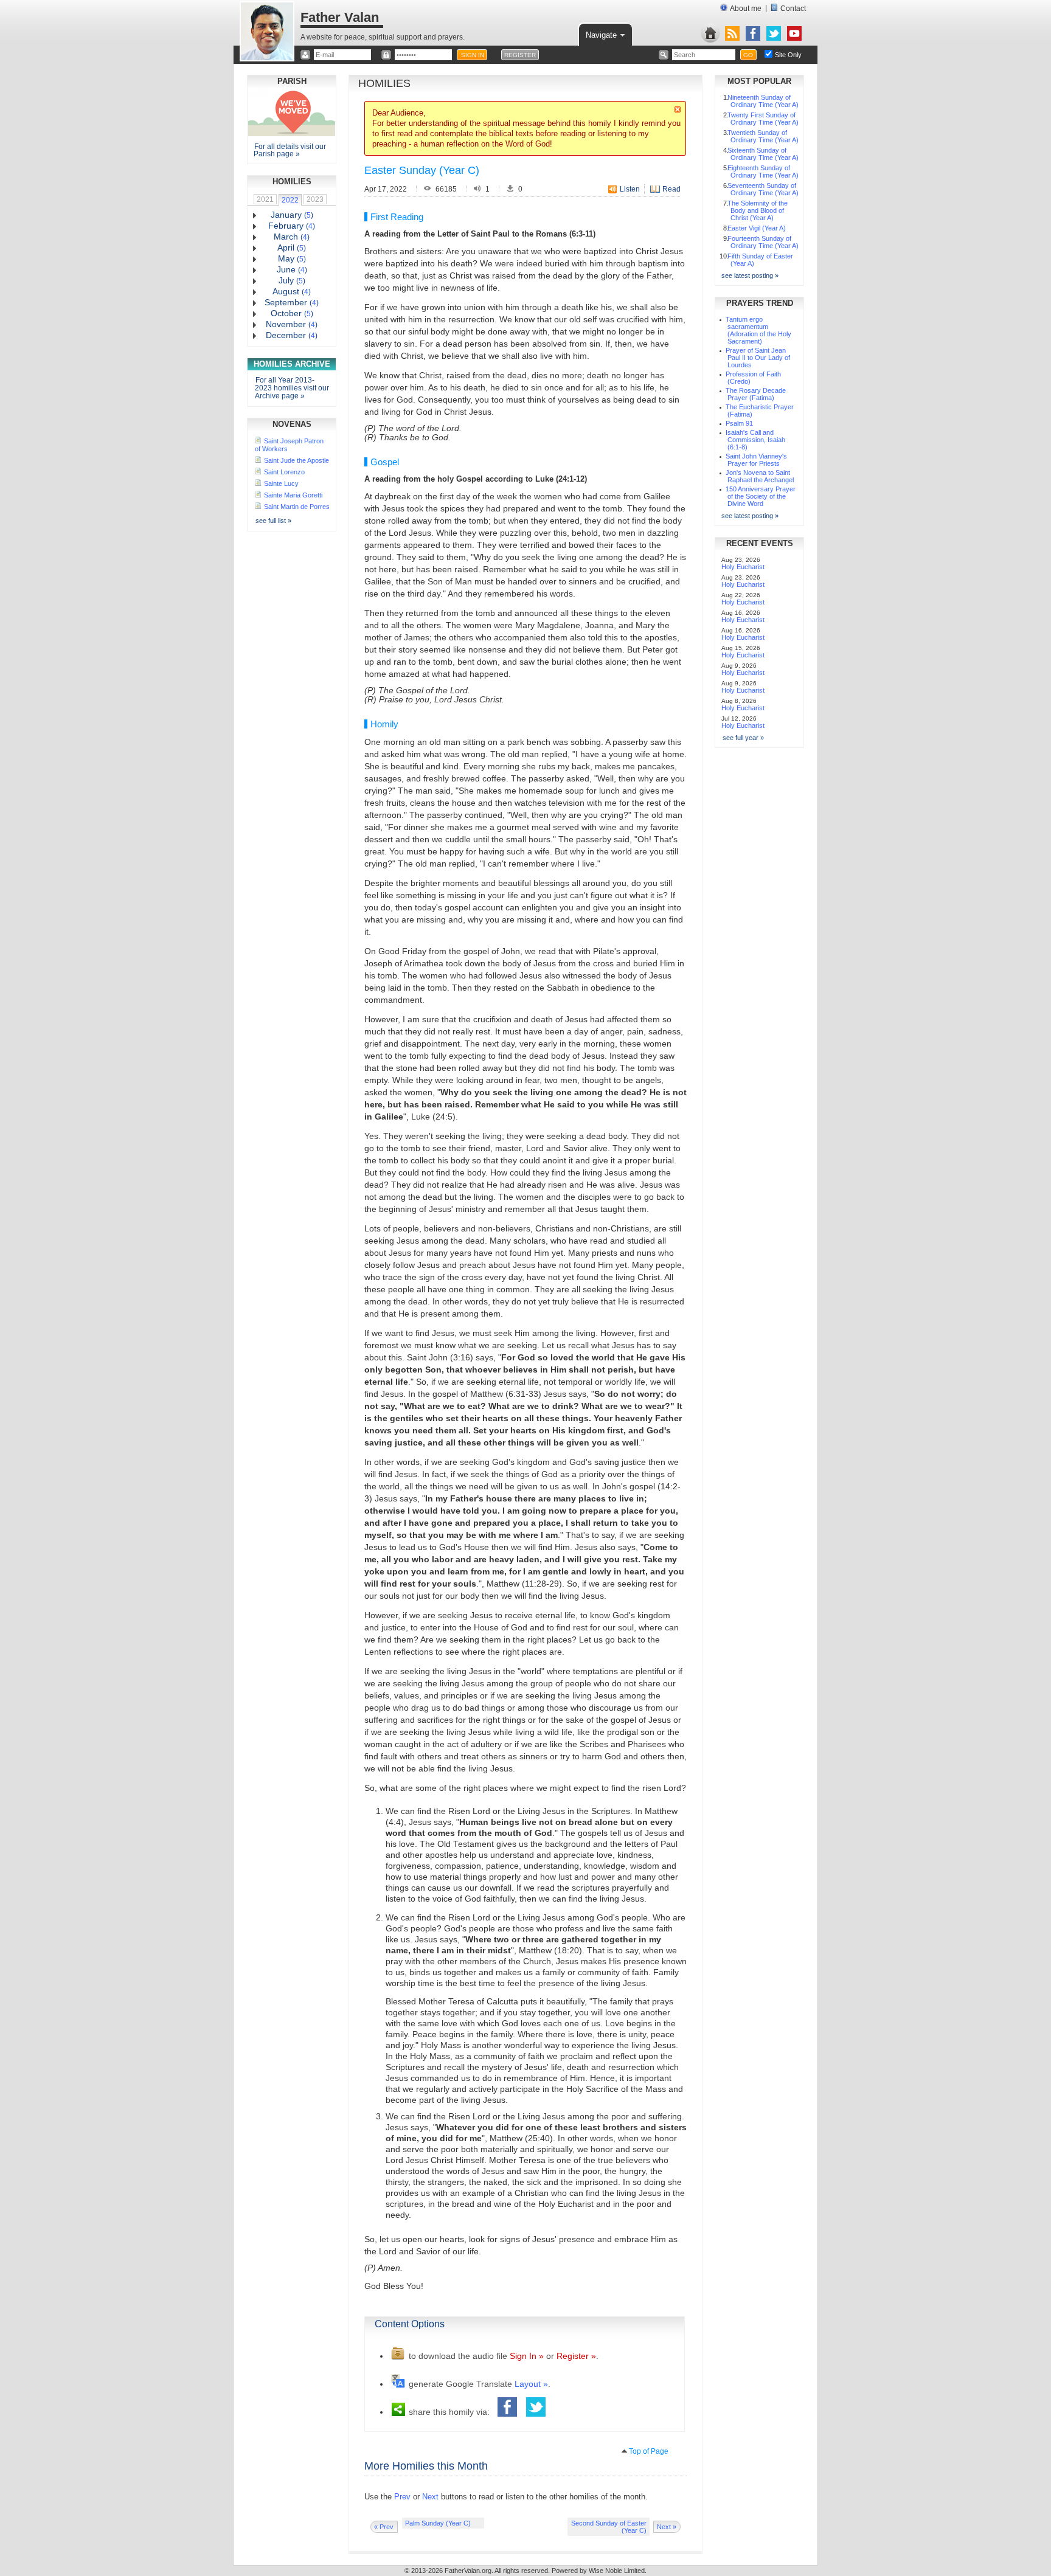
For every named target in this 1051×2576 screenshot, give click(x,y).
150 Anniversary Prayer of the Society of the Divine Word (761, 496)
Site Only (788, 55)
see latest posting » (750, 275)
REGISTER (520, 55)
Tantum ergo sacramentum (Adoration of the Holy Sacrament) (758, 330)
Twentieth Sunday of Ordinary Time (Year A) (763, 136)
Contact (793, 9)
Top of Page (649, 2451)
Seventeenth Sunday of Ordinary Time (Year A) (763, 189)
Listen (630, 189)
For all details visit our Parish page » (290, 150)
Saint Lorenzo (284, 472)
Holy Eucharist (743, 567)
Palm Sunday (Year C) (438, 2523)
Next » (667, 2527)
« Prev (384, 2527)
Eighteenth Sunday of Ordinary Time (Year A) (763, 171)
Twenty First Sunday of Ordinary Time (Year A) (763, 119)
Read (671, 189)
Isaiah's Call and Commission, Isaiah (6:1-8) (755, 440)
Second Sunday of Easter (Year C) (609, 2527)
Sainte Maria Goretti (293, 495)
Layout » (531, 2384)
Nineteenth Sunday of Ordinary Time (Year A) (763, 101)
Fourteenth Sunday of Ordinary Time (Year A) (763, 242)
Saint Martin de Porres (297, 507)
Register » (576, 2356)
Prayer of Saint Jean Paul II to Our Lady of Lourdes (758, 358)
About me (746, 9)
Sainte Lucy (281, 483)
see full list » (273, 521)
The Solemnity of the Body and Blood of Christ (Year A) (758, 210)
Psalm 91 (739, 423)
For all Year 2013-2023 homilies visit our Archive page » (292, 388)
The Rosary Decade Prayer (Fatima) (756, 394)
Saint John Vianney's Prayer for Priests (756, 460)
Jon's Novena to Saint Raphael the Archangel (760, 476)
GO (748, 55)
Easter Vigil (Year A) (757, 228)
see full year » (743, 738)
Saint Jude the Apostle (297, 460)
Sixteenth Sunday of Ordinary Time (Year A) (763, 154)
